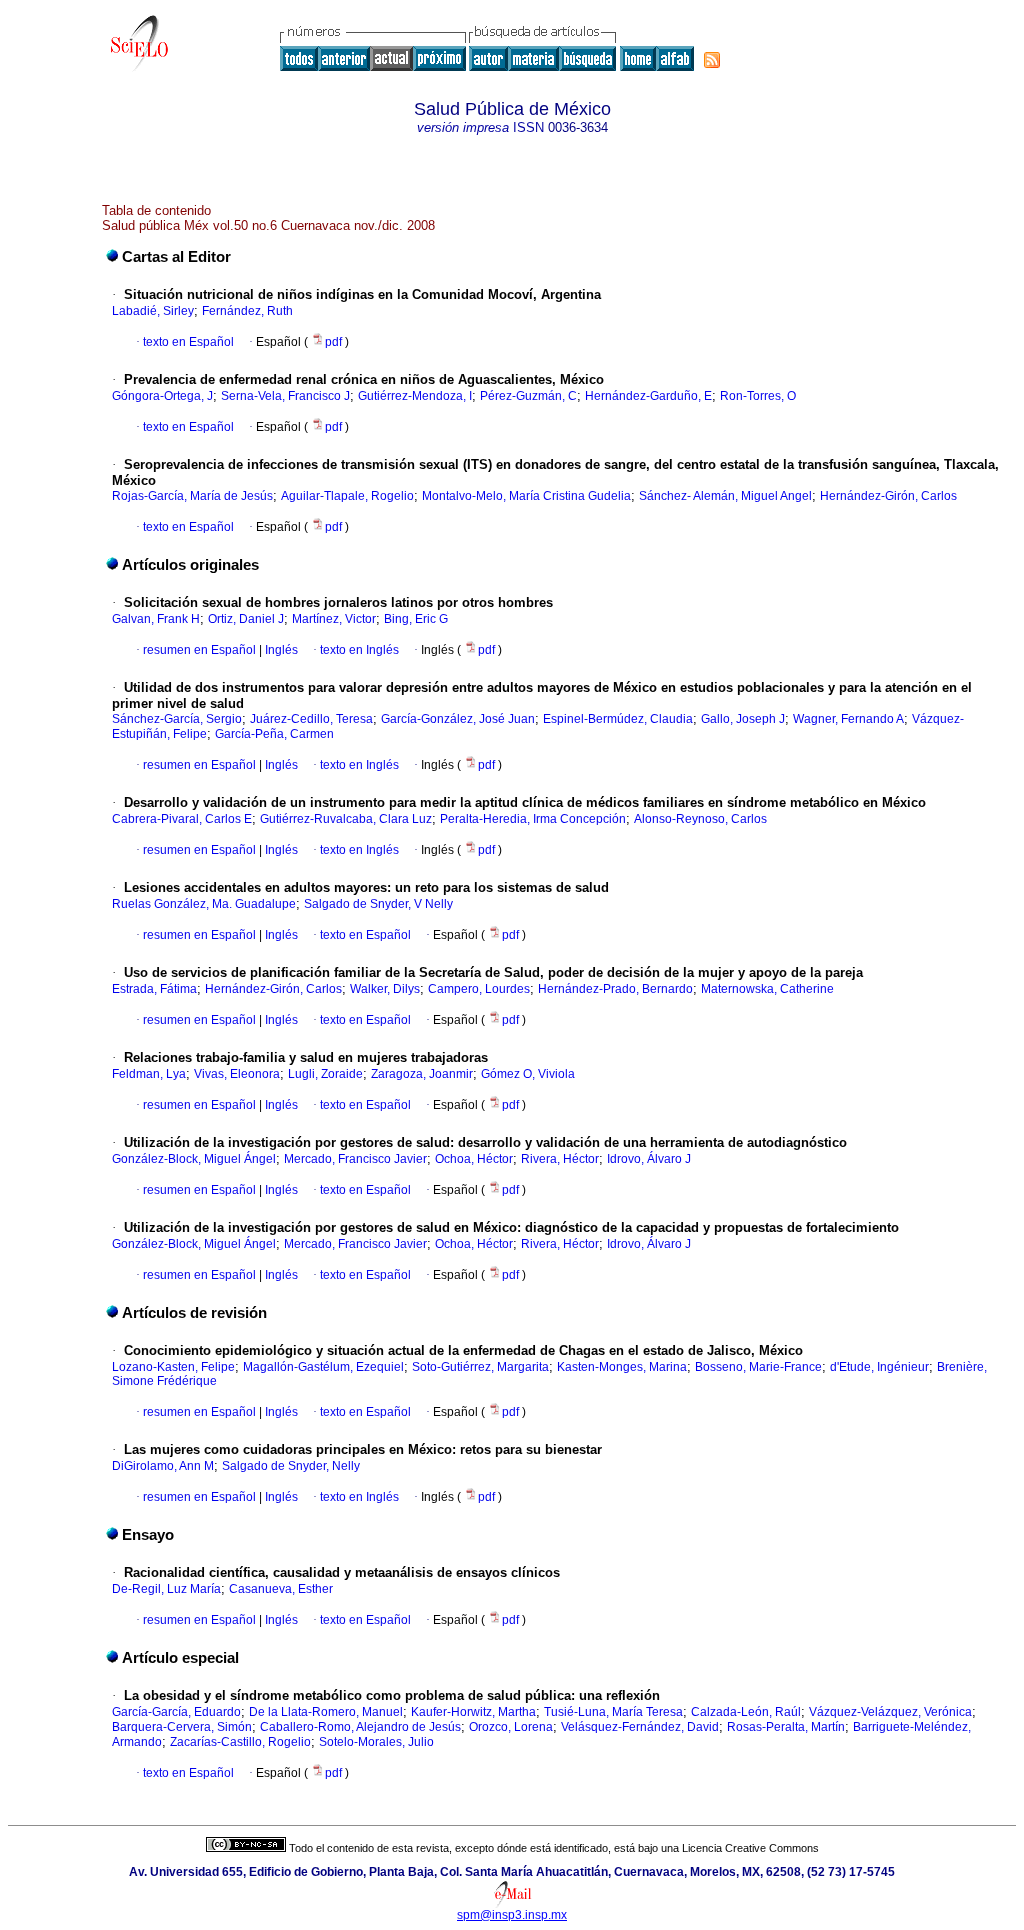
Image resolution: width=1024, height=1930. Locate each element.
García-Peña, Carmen (274, 734)
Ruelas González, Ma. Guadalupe (204, 904)
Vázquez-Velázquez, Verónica (890, 1712)
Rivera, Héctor (560, 1159)
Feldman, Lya (149, 1074)
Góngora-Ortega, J (162, 396)
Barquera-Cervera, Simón (182, 1727)
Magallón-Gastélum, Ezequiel (323, 1367)
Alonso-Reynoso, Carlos (700, 819)
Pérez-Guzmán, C (528, 396)
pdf (335, 342)
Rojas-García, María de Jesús (192, 496)
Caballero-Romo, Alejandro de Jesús (360, 1727)
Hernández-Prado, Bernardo (615, 989)
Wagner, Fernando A (848, 719)
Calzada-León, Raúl (746, 1712)
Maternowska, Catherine (767, 989)
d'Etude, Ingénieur (879, 1367)
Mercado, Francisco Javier (355, 1159)
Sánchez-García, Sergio (177, 719)
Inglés (280, 650)
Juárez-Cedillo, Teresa (311, 719)
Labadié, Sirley (153, 311)
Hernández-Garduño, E (648, 396)
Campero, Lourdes (479, 989)
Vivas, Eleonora (237, 1074)
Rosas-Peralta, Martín (786, 1727)
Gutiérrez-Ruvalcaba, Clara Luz (346, 819)
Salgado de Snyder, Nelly (291, 1466)
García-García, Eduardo (176, 1712)
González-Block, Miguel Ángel (194, 1159)
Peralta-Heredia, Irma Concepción (533, 819)
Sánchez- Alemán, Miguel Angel (725, 496)
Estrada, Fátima (154, 989)
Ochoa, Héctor (474, 1159)
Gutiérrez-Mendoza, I (415, 396)
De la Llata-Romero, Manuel (326, 1712)
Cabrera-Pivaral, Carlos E (182, 819)
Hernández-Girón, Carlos (888, 496)
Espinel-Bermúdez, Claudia (618, 719)
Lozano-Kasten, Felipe (173, 1367)
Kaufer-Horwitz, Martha (473, 1712)
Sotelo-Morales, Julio (376, 1742)
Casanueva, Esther (281, 1589)
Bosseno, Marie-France (758, 1367)
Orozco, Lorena (511, 1727)
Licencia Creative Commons (750, 1848)
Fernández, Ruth (247, 311)
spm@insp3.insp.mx (512, 1915)
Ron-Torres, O (758, 396)
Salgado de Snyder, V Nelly (378, 904)
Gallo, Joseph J (743, 719)
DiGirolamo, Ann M (163, 1466)
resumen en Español (199, 650)
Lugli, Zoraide (325, 1074)
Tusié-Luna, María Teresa (613, 1712)
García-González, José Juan (458, 719)
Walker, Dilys (385, 989)
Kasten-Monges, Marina (622, 1367)
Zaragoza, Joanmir (422, 1074)
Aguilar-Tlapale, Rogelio (347, 496)
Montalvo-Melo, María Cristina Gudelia (526, 496)
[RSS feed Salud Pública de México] (712, 60)
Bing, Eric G (416, 619)
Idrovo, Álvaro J (649, 1159)
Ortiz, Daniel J (246, 619)
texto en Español (188, 342)
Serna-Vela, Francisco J (285, 396)
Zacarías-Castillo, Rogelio (240, 1742)
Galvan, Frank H (156, 619)
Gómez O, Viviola (528, 1074)
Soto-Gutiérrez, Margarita (480, 1367)
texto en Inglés (359, 650)
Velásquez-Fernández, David (640, 1727)
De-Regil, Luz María (166, 1589)
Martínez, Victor (334, 619)
